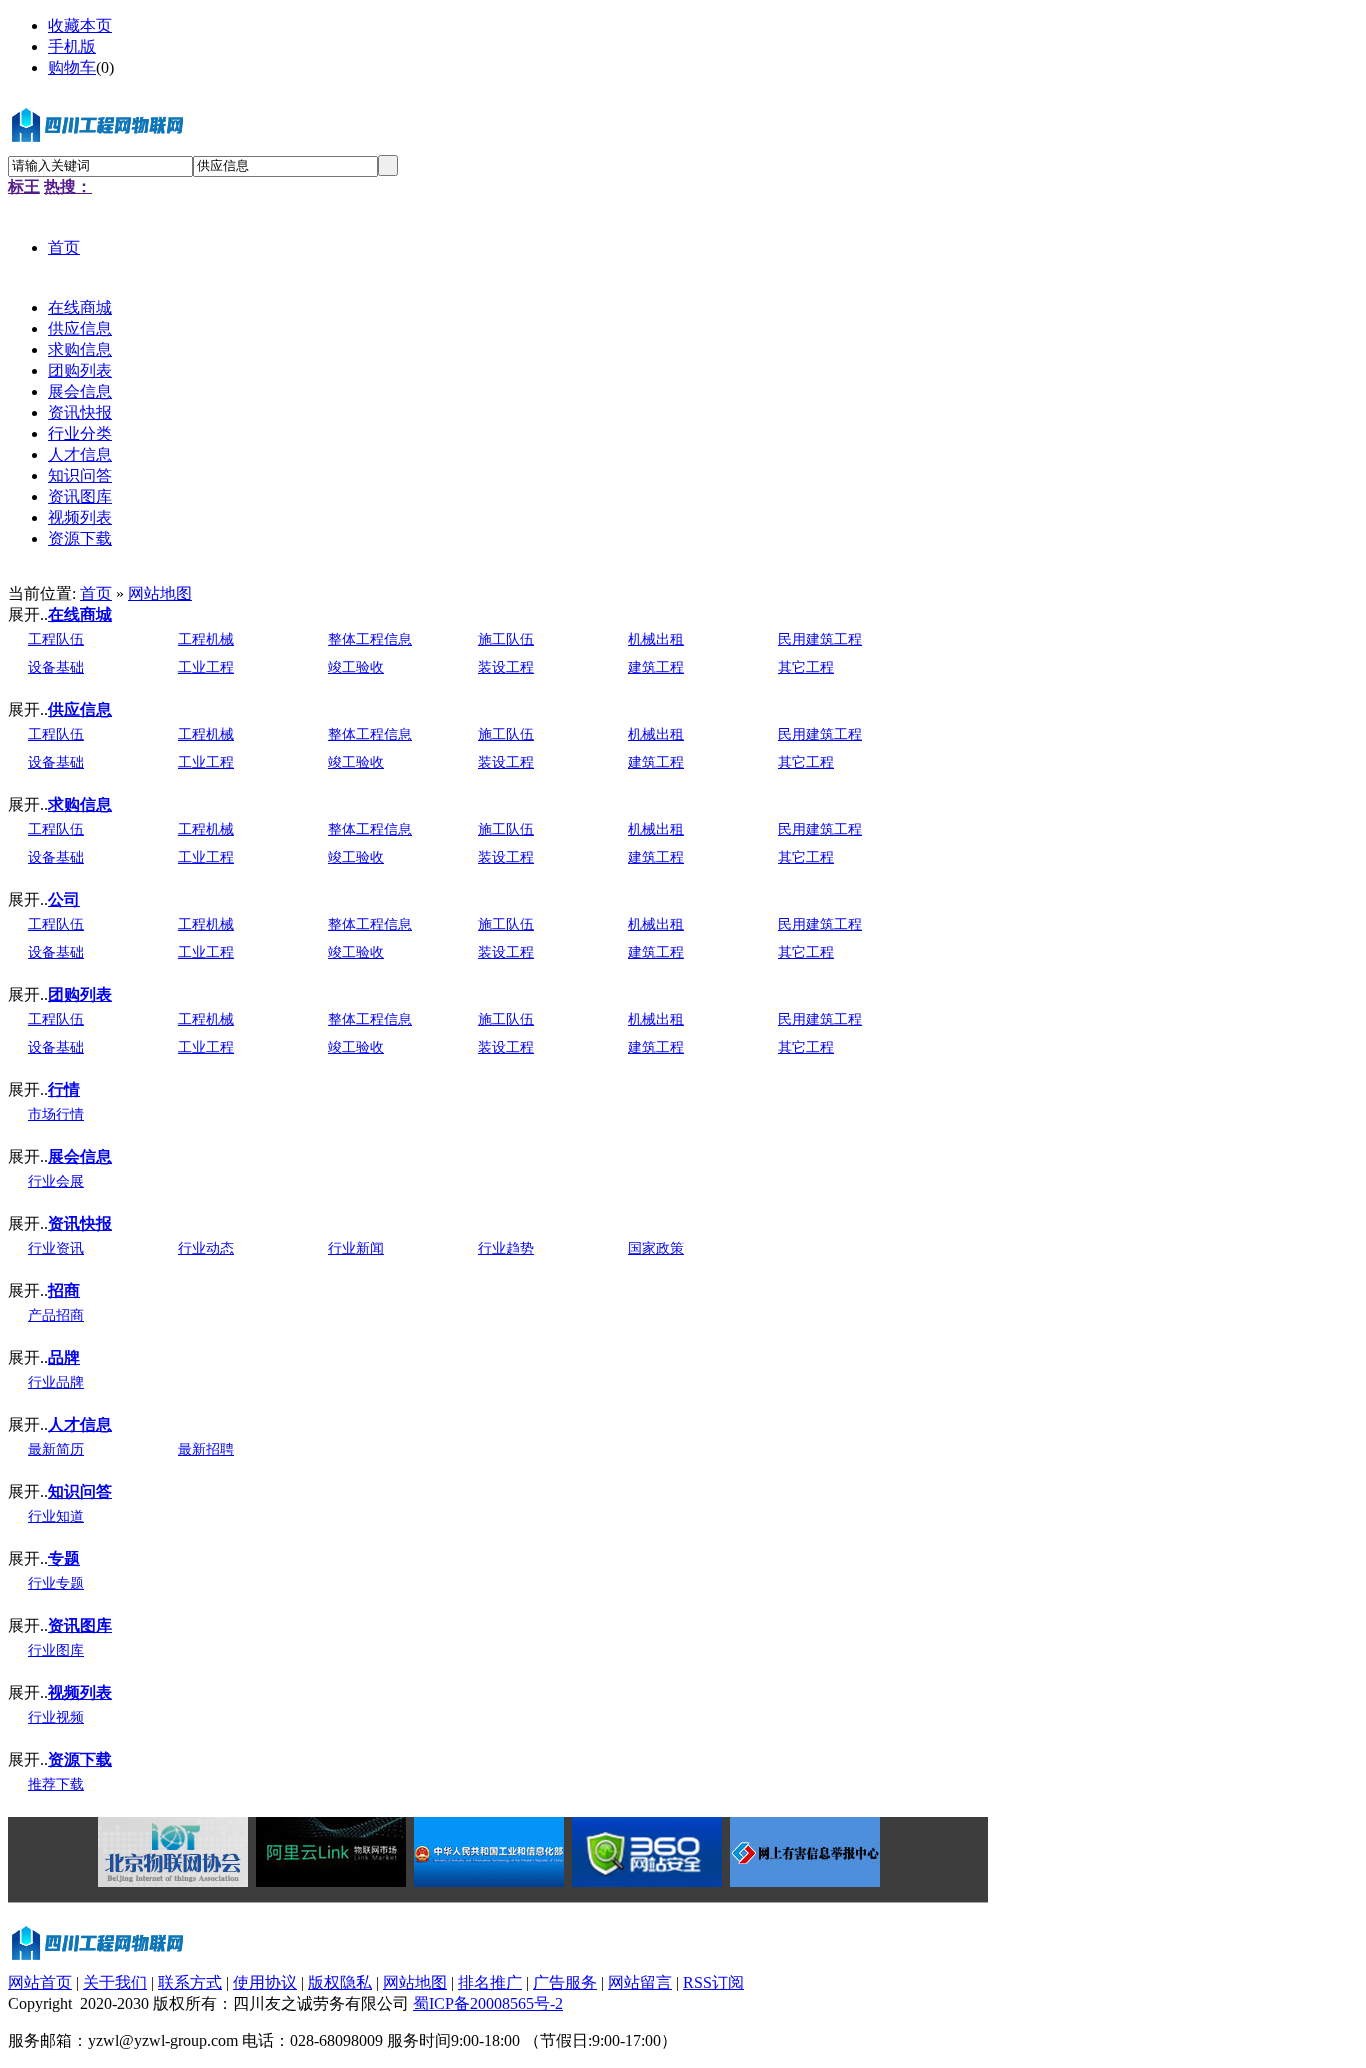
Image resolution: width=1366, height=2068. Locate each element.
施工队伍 (506, 639)
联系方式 (190, 1982)
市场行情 (56, 1114)
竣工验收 (356, 667)
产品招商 (56, 1315)
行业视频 (56, 1717)
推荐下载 (56, 1784)
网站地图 (160, 593)
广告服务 (565, 1982)
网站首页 (40, 1982)
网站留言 (640, 1982)
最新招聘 (206, 1449)
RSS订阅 (713, 1982)
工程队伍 (56, 639)
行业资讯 (56, 1248)
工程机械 (206, 639)
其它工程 (806, 667)
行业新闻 (356, 1248)
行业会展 (56, 1181)
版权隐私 (340, 1982)
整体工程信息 (370, 639)
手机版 (72, 46)
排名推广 (490, 1982)
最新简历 (56, 1449)
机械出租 (656, 639)
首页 (96, 593)
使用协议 (265, 1982)
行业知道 (56, 1516)
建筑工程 (656, 667)
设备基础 (56, 667)
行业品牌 (56, 1382)
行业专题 (56, 1583)
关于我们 (115, 1982)
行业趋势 (506, 1248)
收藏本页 (80, 25)
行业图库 (56, 1650)
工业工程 (206, 667)
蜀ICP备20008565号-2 (488, 2003)
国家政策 (656, 1248)
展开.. (28, 614)
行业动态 (206, 1248)
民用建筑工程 (820, 639)
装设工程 (506, 667)
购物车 (72, 67)
